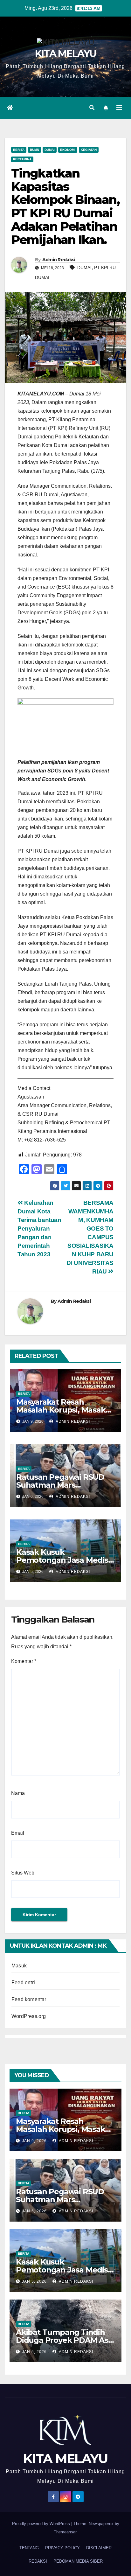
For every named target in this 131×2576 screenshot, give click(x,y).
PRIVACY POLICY (62, 2548)
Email (18, 1833)
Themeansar (65, 2532)
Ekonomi (68, 150)
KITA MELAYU (65, 54)
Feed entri (23, 1983)
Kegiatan (89, 150)
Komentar (24, 1661)
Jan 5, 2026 (34, 2281)
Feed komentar (29, 1999)
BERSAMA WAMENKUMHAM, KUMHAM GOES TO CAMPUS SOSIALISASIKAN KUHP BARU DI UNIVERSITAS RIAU (90, 1237)
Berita (19, 150)
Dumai (50, 150)
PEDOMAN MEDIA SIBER (78, 2561)
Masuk (19, 1966)
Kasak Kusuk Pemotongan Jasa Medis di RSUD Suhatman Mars (62, 1560)
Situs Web (23, 1873)
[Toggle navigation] (119, 108)
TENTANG (29, 2548)
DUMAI (84, 268)
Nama (18, 1793)
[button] (92, 108)
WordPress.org (29, 2016)
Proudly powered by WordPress (42, 2524)
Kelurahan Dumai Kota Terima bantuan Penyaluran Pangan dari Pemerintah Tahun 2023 (39, 1229)
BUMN (34, 150)
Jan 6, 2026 (34, 2211)
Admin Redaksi (59, 260)
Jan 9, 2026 (34, 2141)
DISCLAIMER (99, 2548)
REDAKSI (38, 2561)
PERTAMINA (22, 159)
